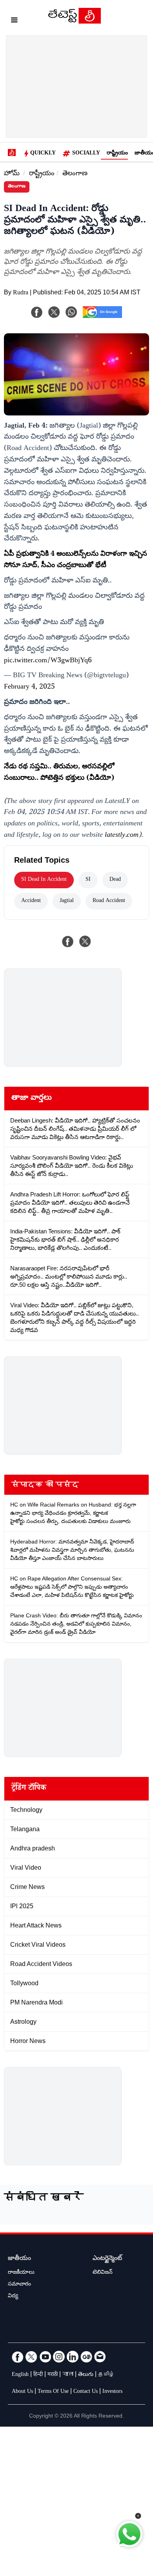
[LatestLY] (75, 22)
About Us (22, 2392)
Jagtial (67, 901)
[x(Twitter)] (54, 312)
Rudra (21, 293)
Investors (112, 2392)
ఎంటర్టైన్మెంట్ (107, 2259)
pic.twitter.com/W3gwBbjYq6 (48, 661)
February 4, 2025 (29, 687)
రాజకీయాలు (21, 2273)
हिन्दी (38, 2375)
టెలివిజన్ (103, 2273)
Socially (86, 154)
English (20, 2375)
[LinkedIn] (73, 2357)
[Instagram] (59, 2357)
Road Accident (109, 901)
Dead (115, 880)
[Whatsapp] (71, 312)
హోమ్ (12, 174)
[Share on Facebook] (68, 941)
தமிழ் (106, 2375)
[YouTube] (45, 2357)
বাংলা (68, 2375)
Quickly (43, 154)
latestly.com (122, 836)
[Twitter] (31, 2357)
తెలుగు (86, 2375)
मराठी (53, 2375)
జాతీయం (19, 2259)
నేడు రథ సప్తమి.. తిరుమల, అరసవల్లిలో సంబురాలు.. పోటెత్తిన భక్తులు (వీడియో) (59, 773)
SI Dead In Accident (44, 880)
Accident (31, 901)
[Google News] (86, 2357)
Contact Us (86, 2392)
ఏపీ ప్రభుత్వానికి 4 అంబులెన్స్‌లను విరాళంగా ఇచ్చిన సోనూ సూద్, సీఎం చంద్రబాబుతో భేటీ (76, 560)
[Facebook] (37, 312)
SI (88, 880)
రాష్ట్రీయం (117, 154)
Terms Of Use (53, 2392)
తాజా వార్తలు (32, 1099)
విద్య (13, 2297)
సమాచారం (19, 2285)
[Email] (100, 2357)
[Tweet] (85, 941)
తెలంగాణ (75, 174)
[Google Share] (102, 317)
